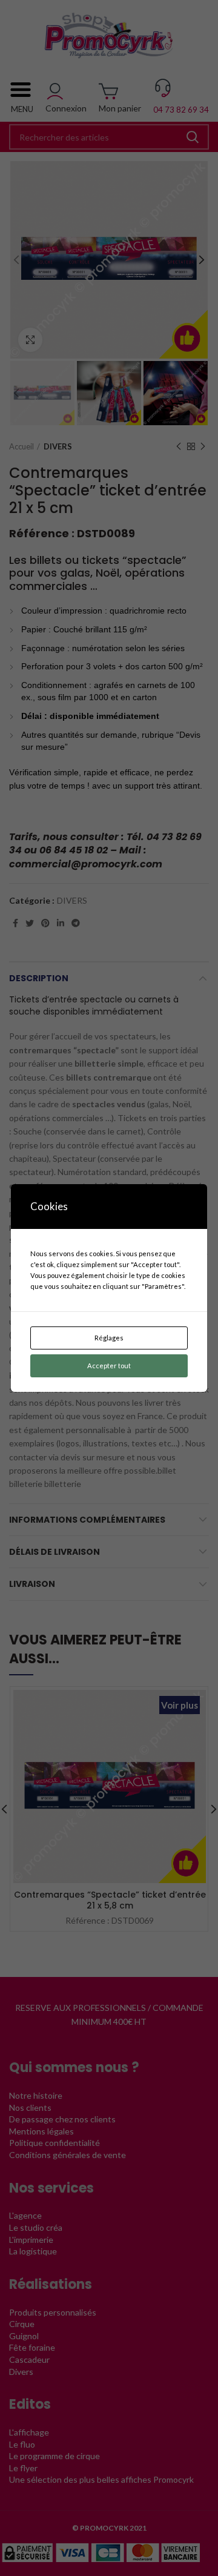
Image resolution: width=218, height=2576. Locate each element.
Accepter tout (109, 1366)
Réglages (109, 1338)
